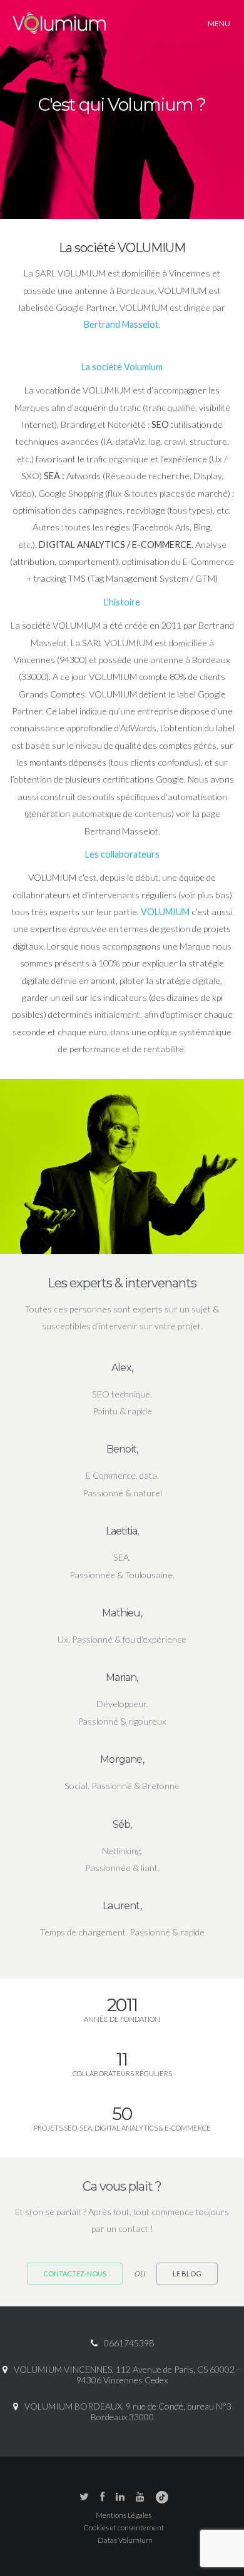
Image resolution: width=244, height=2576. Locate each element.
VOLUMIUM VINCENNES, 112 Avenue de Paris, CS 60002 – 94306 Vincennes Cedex (128, 2375)
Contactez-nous (75, 2274)
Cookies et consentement (124, 2528)
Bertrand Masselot (121, 324)
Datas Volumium (125, 2540)
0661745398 (129, 2343)
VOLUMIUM (165, 912)
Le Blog (187, 2274)
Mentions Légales (124, 2515)
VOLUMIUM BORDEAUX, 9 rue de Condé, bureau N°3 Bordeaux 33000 (128, 2411)
